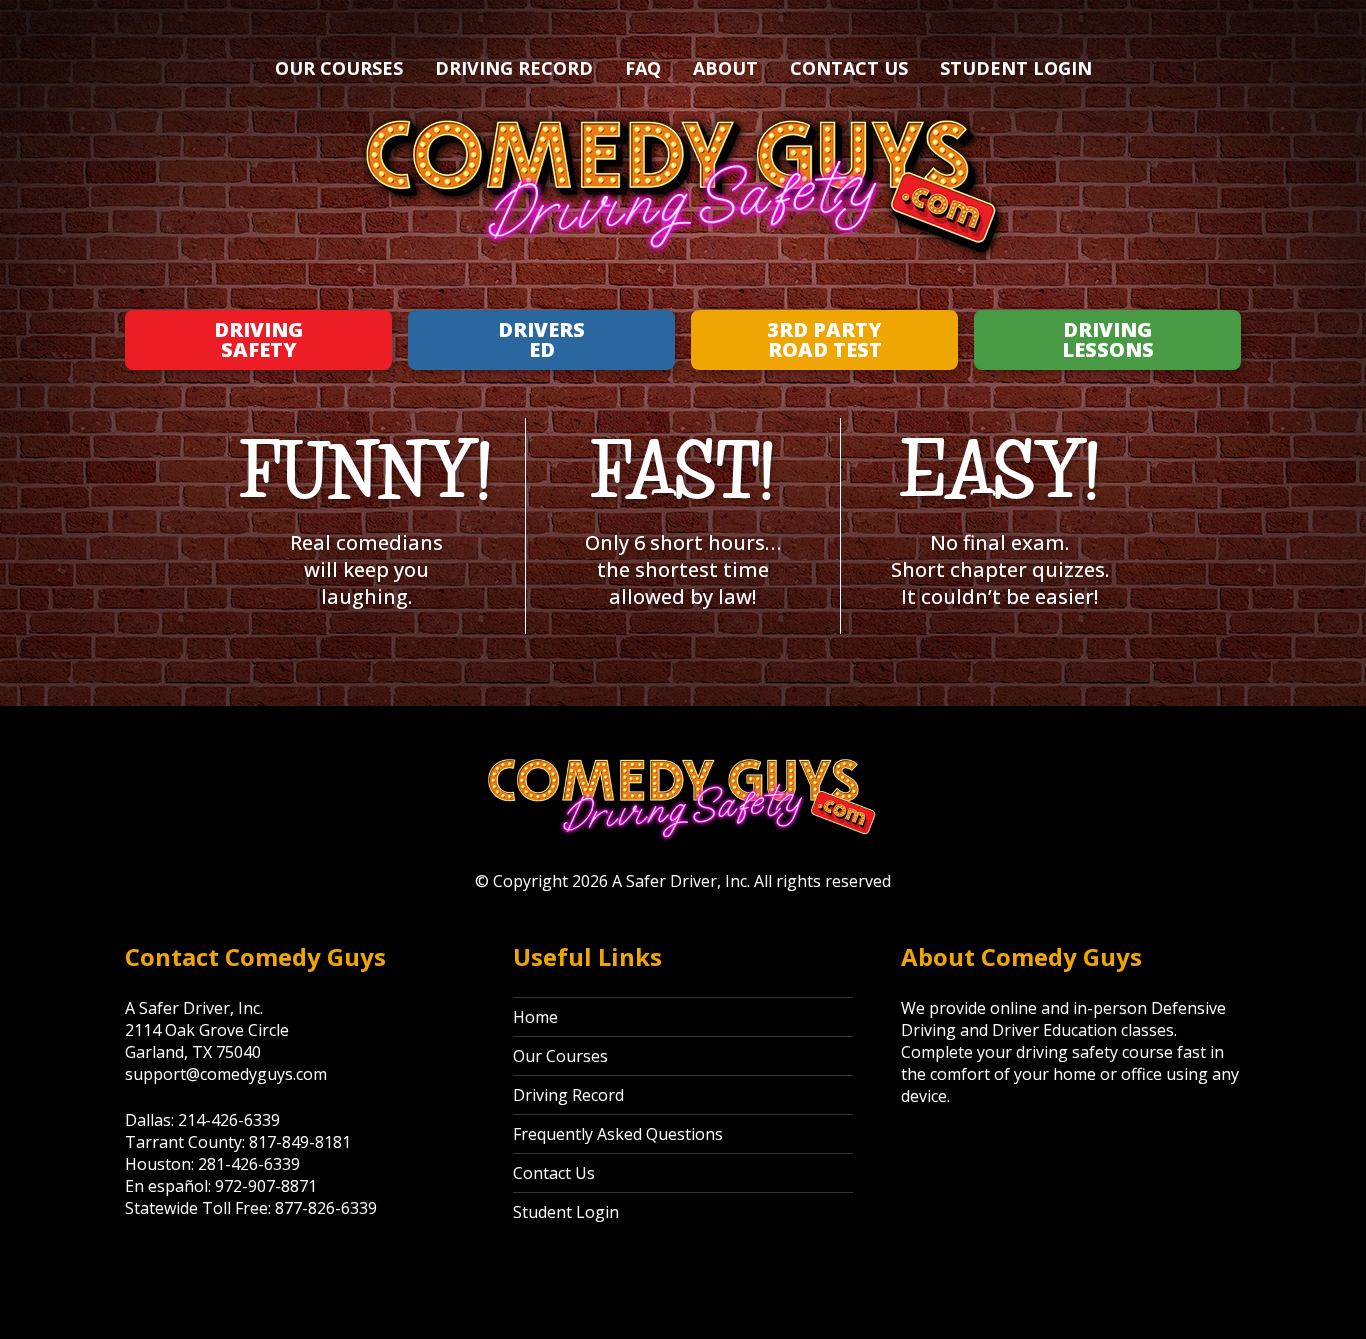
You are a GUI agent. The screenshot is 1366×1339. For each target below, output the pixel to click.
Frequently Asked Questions (618, 1134)
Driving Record (514, 68)
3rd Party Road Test (824, 339)
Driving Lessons (1108, 339)
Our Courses (339, 68)
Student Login (1016, 68)
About (725, 68)
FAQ (643, 68)
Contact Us (849, 68)
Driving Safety (258, 339)
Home (535, 1017)
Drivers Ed (541, 339)
